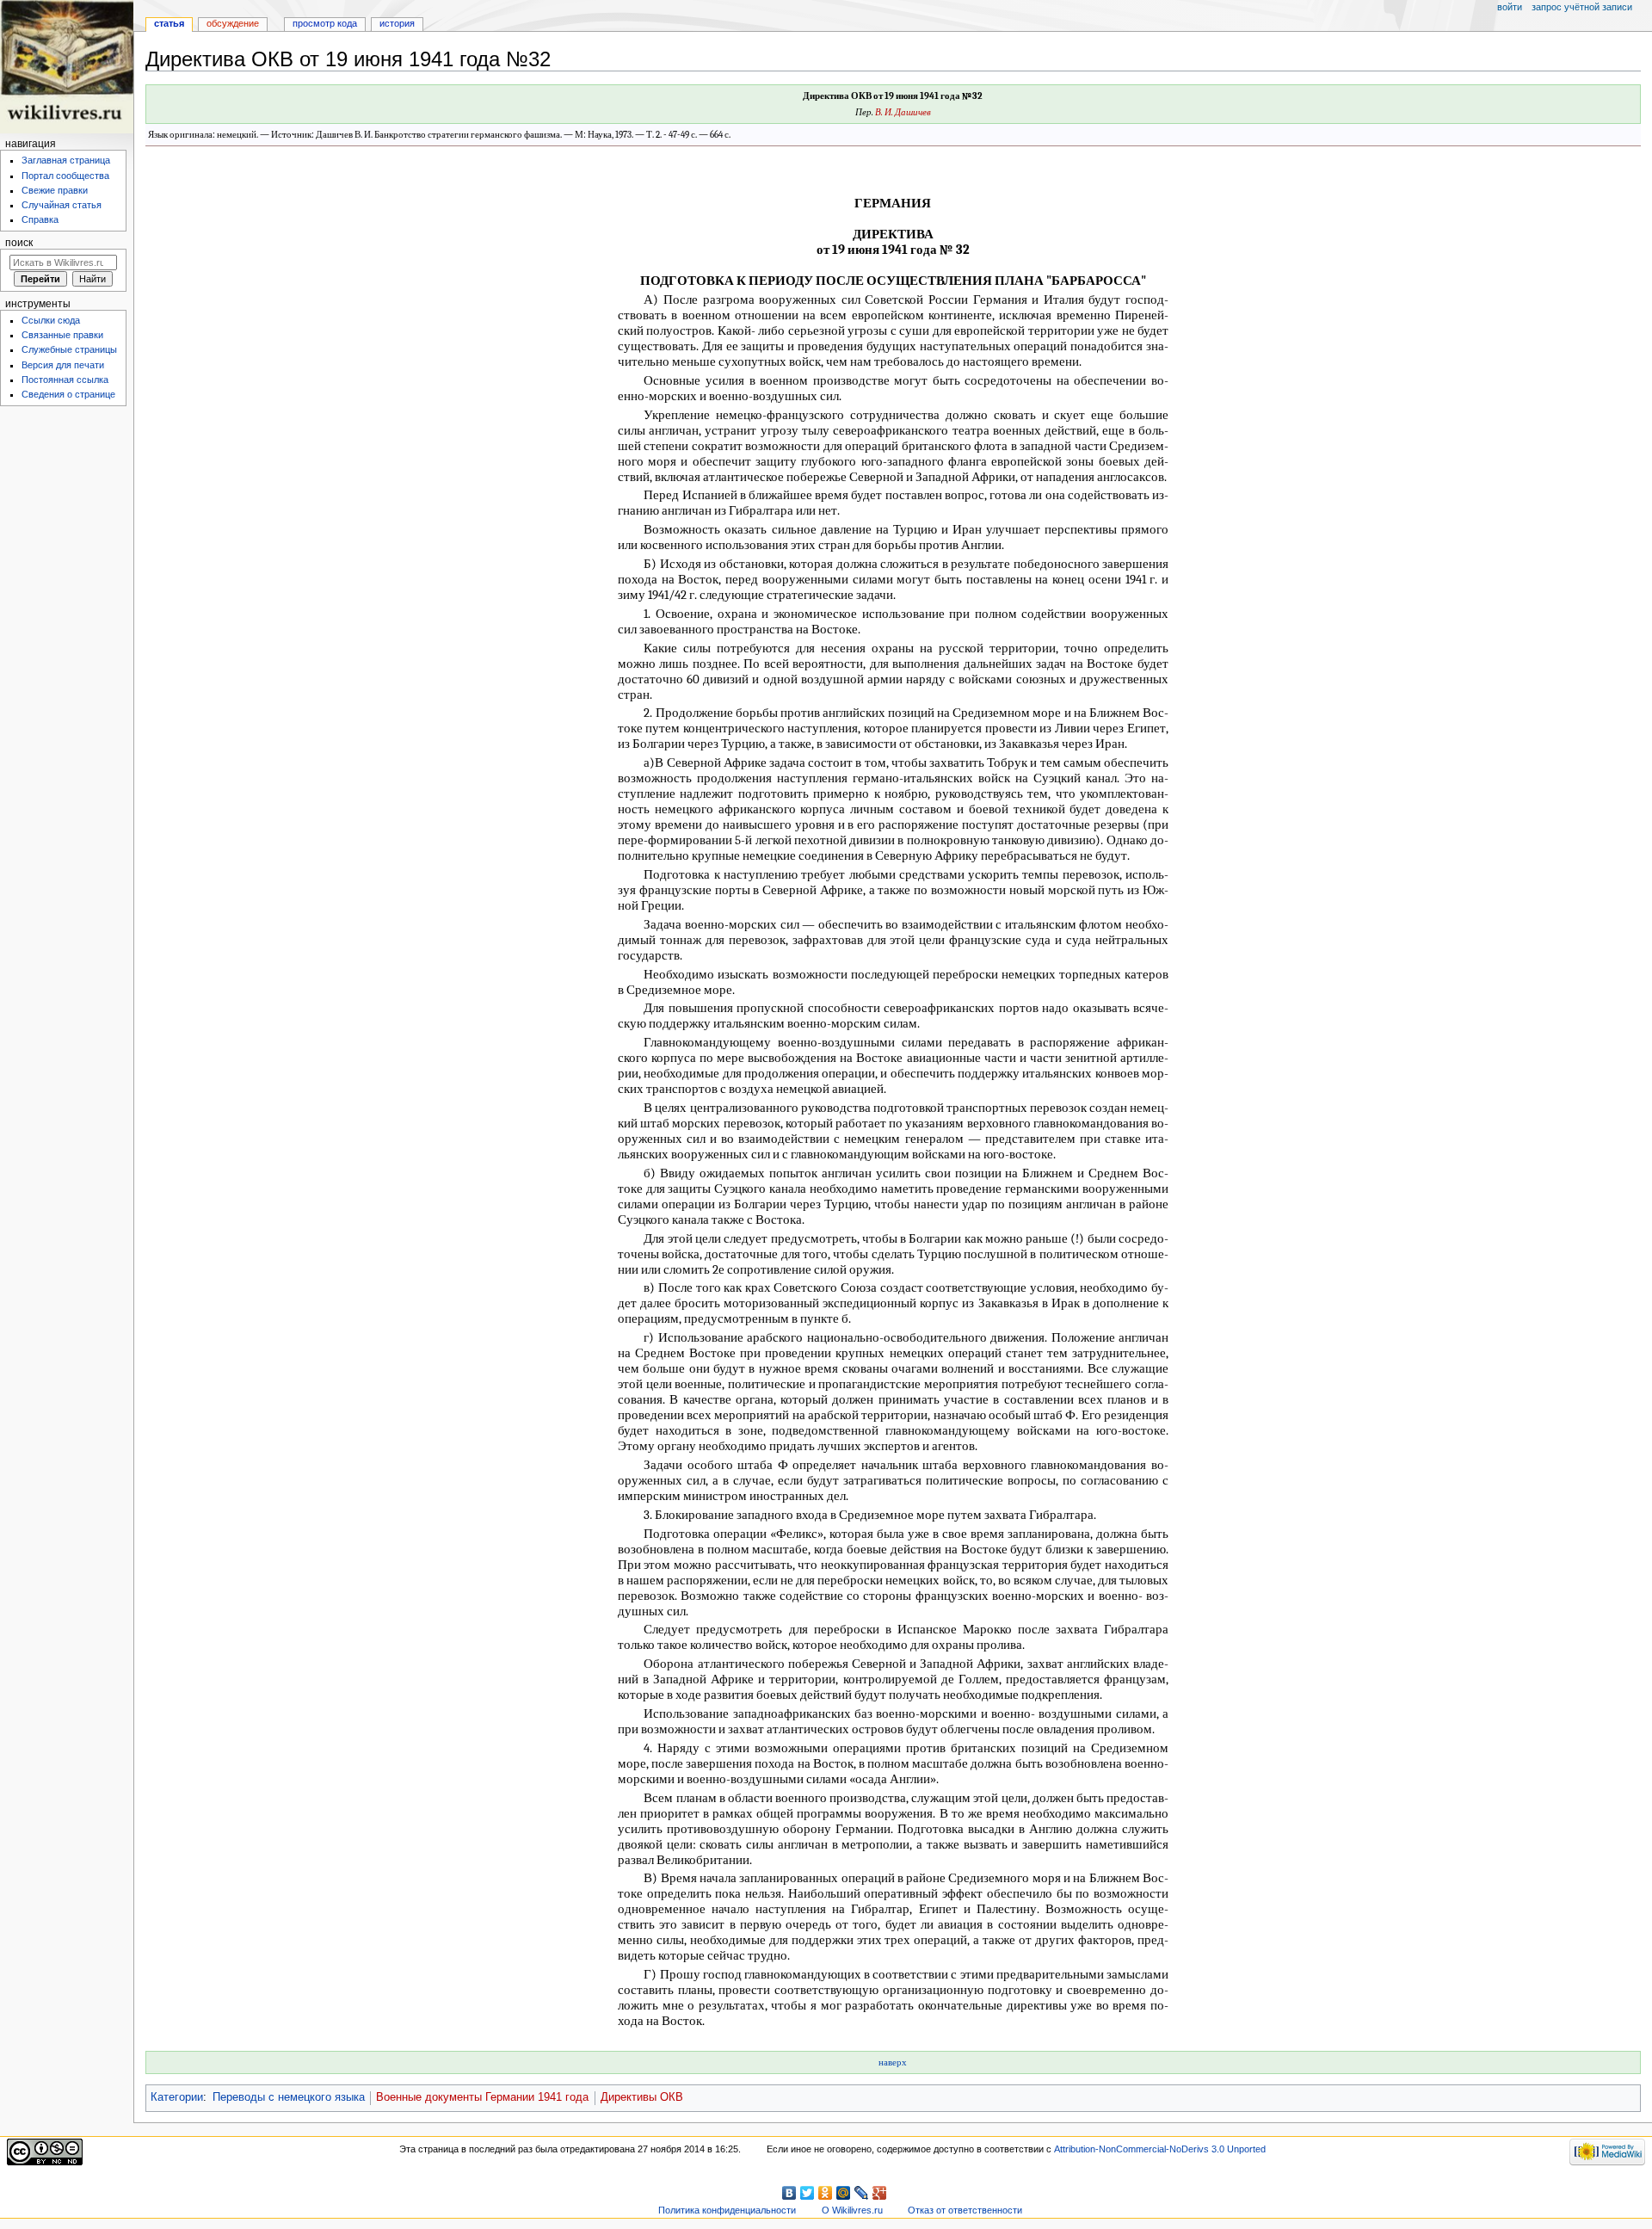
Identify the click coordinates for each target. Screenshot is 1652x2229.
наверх (893, 2062)
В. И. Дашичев (903, 112)
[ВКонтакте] (789, 2193)
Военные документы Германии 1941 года (482, 2097)
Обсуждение (233, 23)
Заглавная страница (66, 160)
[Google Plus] (880, 2193)
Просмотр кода (325, 23)
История (397, 23)
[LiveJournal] (862, 2193)
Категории (177, 2097)
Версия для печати (63, 365)
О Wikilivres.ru (852, 2210)
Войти (1510, 7)
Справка (40, 219)
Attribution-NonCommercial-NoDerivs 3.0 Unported (1160, 2149)
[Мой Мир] (844, 2193)
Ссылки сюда (51, 320)
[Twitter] (808, 2193)
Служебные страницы (69, 349)
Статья (169, 23)
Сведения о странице (68, 394)
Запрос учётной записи (1582, 7)
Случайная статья (62, 205)
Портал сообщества (65, 176)
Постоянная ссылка (65, 380)
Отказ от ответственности (965, 2210)
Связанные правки (62, 335)
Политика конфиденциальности (727, 2210)
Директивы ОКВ (642, 2097)
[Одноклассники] (826, 2193)
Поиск (19, 243)
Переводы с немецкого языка (289, 2097)
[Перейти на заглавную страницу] (67, 67)
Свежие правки (55, 190)
